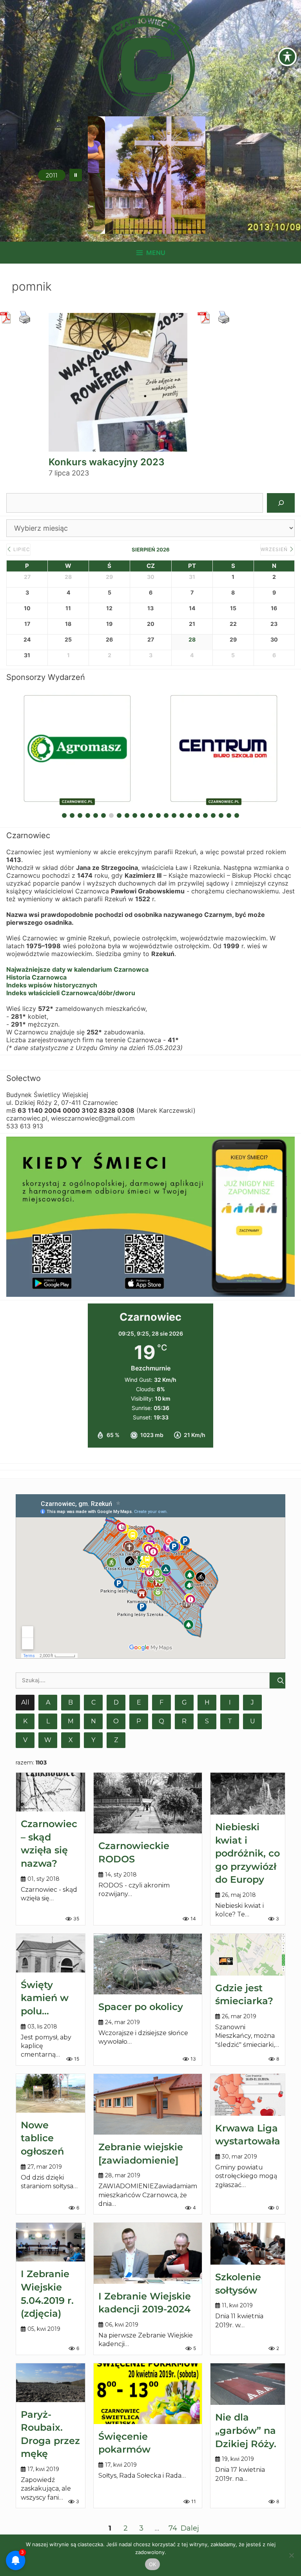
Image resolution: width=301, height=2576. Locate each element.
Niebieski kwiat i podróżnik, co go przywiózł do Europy (248, 1853)
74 (173, 2528)
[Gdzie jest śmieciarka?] (248, 1955)
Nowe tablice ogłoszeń (42, 2138)
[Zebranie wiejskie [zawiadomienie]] (148, 2104)
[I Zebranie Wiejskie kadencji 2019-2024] (148, 2253)
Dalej (190, 2528)
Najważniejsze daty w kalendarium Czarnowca (77, 969)
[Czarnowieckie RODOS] (148, 1803)
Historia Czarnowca (36, 977)
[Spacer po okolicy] (148, 1964)
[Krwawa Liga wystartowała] (248, 2095)
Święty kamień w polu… (45, 1998)
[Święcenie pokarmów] (148, 2394)
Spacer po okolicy (141, 2007)
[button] (76, 175)
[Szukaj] (281, 503)
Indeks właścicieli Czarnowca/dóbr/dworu (71, 993)
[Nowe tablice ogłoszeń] (51, 2093)
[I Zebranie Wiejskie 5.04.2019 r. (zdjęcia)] (51, 2242)
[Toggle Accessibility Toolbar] (287, 57)
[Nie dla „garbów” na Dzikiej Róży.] (248, 2384)
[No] (291, 2555)
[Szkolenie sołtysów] (248, 2244)
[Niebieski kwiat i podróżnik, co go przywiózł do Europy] (248, 1794)
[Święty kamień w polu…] (51, 1953)
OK (153, 2564)
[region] (147, 175)
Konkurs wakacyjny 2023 (107, 462)
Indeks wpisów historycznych (52, 985)
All (25, 1702)
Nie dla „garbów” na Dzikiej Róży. (246, 2430)
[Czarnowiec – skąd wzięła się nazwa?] (51, 1792)
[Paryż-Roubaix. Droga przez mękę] (51, 2383)
